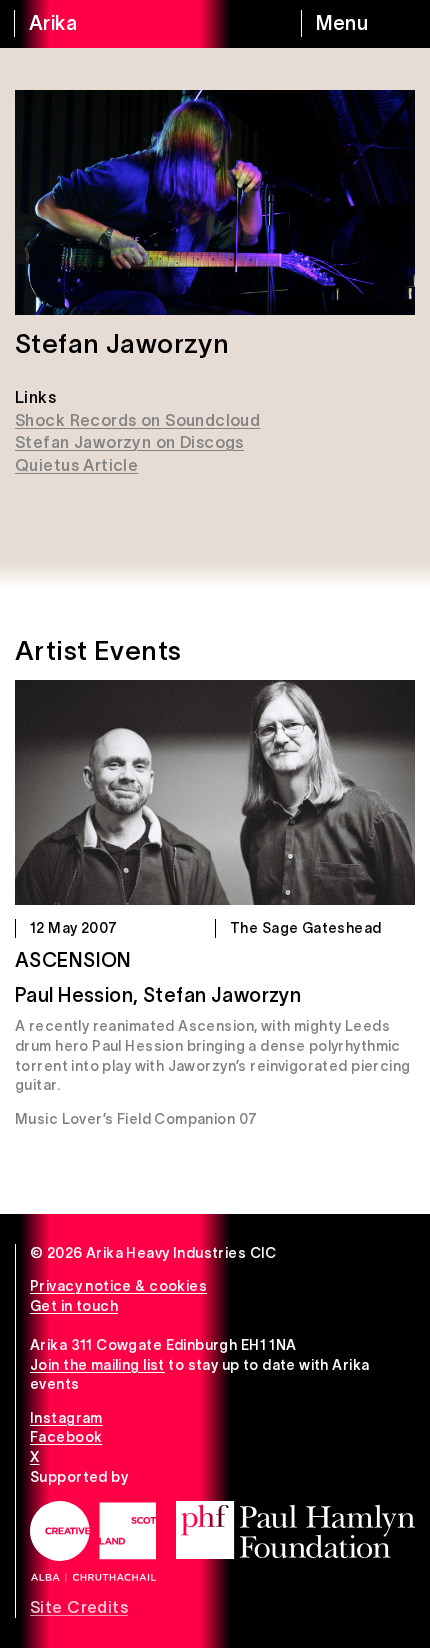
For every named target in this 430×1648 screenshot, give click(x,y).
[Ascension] (215, 792)
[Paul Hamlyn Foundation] (295, 1530)
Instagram (66, 1418)
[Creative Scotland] (93, 1541)
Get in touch (74, 1306)
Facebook (66, 1437)
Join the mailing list (97, 1365)
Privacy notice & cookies (118, 1286)
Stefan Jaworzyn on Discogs (129, 442)
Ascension (73, 960)
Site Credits (79, 1607)
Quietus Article (76, 465)
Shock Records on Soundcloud (137, 420)
